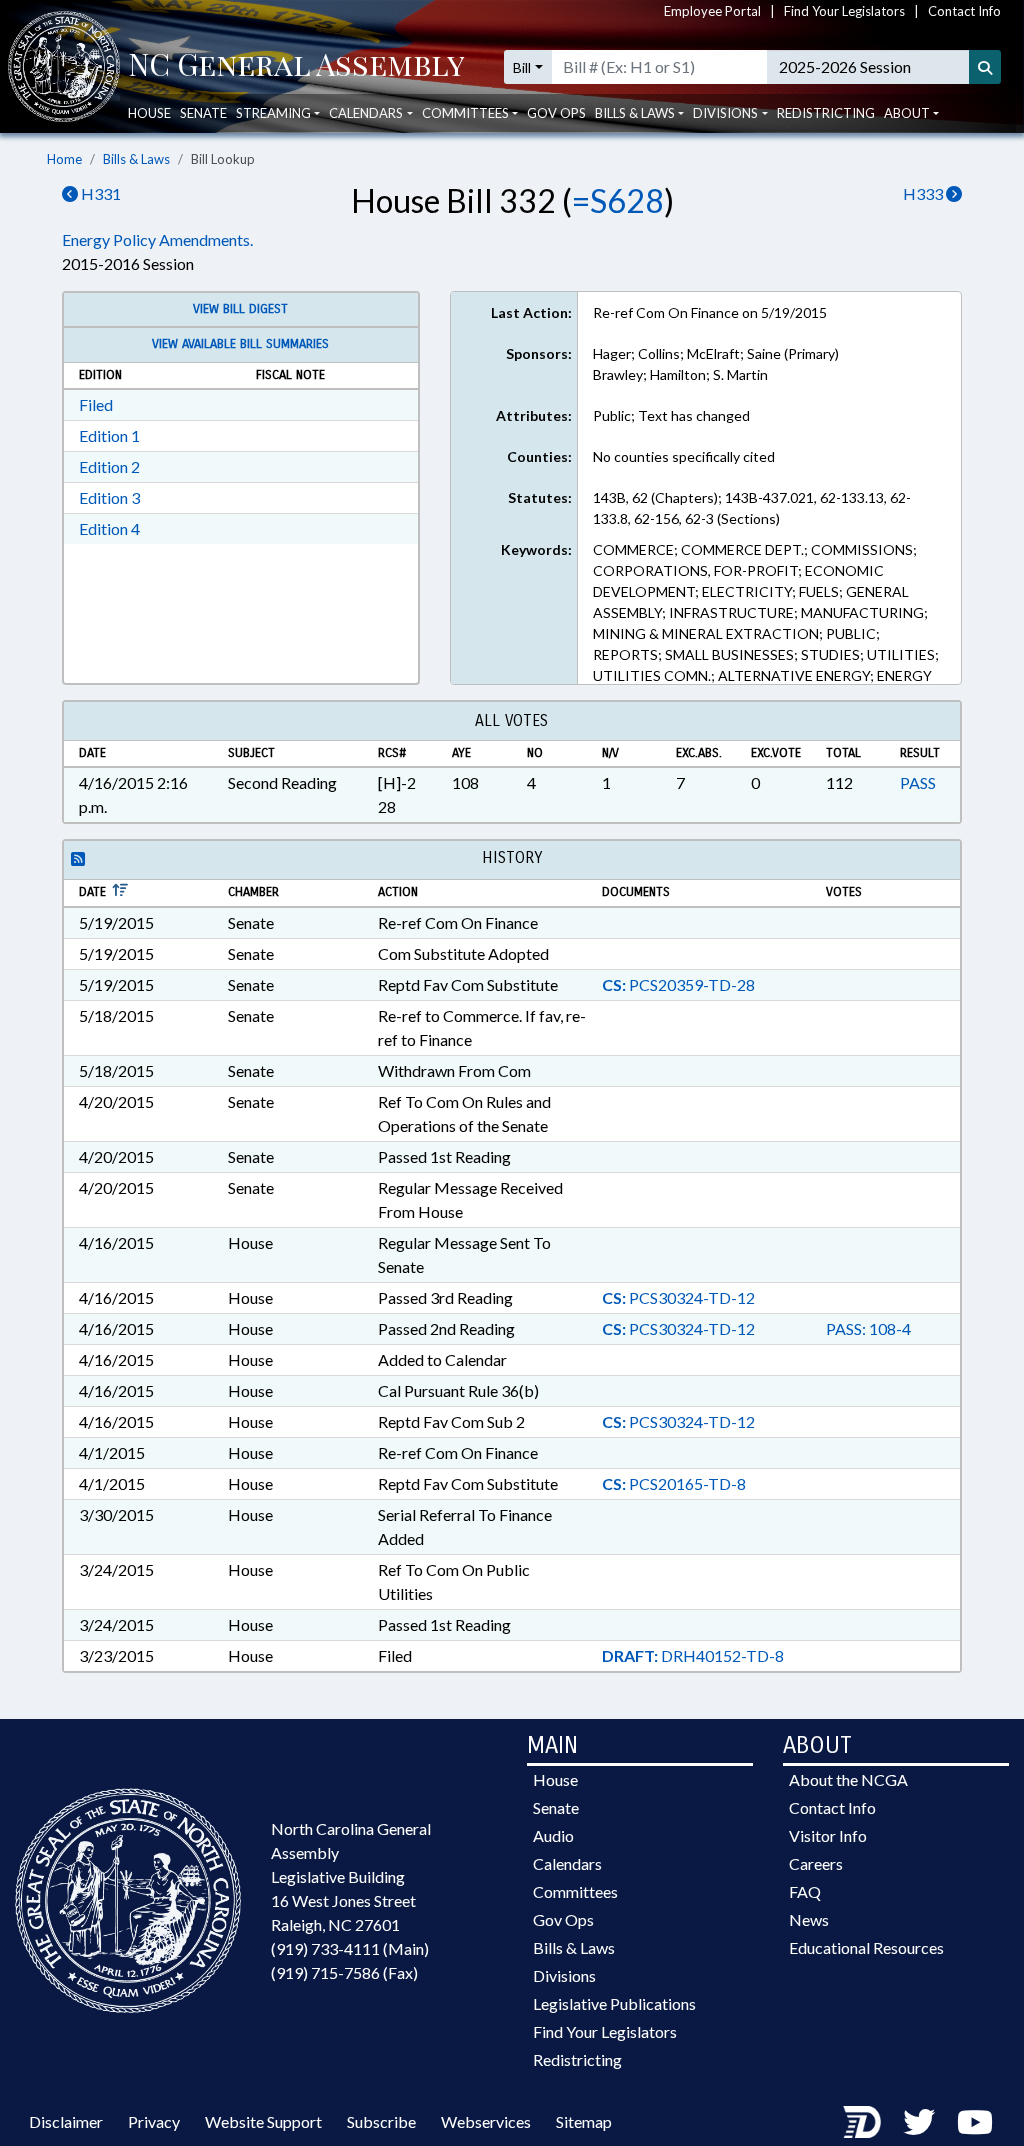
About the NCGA (848, 1779)
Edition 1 (109, 435)
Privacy (154, 2121)
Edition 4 (109, 528)
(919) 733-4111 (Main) (350, 1948)
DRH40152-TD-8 (693, 1655)
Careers (816, 1863)
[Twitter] (919, 2121)
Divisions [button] (725, 113)
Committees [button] (465, 113)
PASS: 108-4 (868, 1328)
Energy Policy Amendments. (157, 239)
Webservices (486, 2121)
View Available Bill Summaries (240, 344)
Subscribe (381, 2121)
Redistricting (826, 113)
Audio (553, 1835)
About (907, 113)
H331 (99, 193)
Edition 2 (109, 466)
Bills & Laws (136, 159)
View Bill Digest (240, 309)
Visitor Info (828, 1835)
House (149, 113)
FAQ (805, 1891)
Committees (575, 1891)
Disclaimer (66, 2121)
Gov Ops (556, 113)
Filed (96, 404)
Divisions (564, 1975)
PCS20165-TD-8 (674, 1483)
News (809, 1919)
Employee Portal (712, 11)
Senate (203, 113)
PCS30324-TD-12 (678, 1297)
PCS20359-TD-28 (678, 984)
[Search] (985, 67)
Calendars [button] (366, 113)
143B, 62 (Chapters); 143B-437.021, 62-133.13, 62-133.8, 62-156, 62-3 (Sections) (752, 508)
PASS (918, 782)
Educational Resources (866, 1947)
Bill (522, 67)
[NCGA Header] (296, 67)
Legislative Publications (614, 2003)
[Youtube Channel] (975, 2121)
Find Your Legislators (844, 11)
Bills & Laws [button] (635, 113)
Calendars (567, 1863)
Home (64, 159)
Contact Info (964, 11)
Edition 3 (109, 497)
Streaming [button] (273, 113)
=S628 (618, 200)
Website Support (263, 2121)
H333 (924, 193)
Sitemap (584, 2121)
